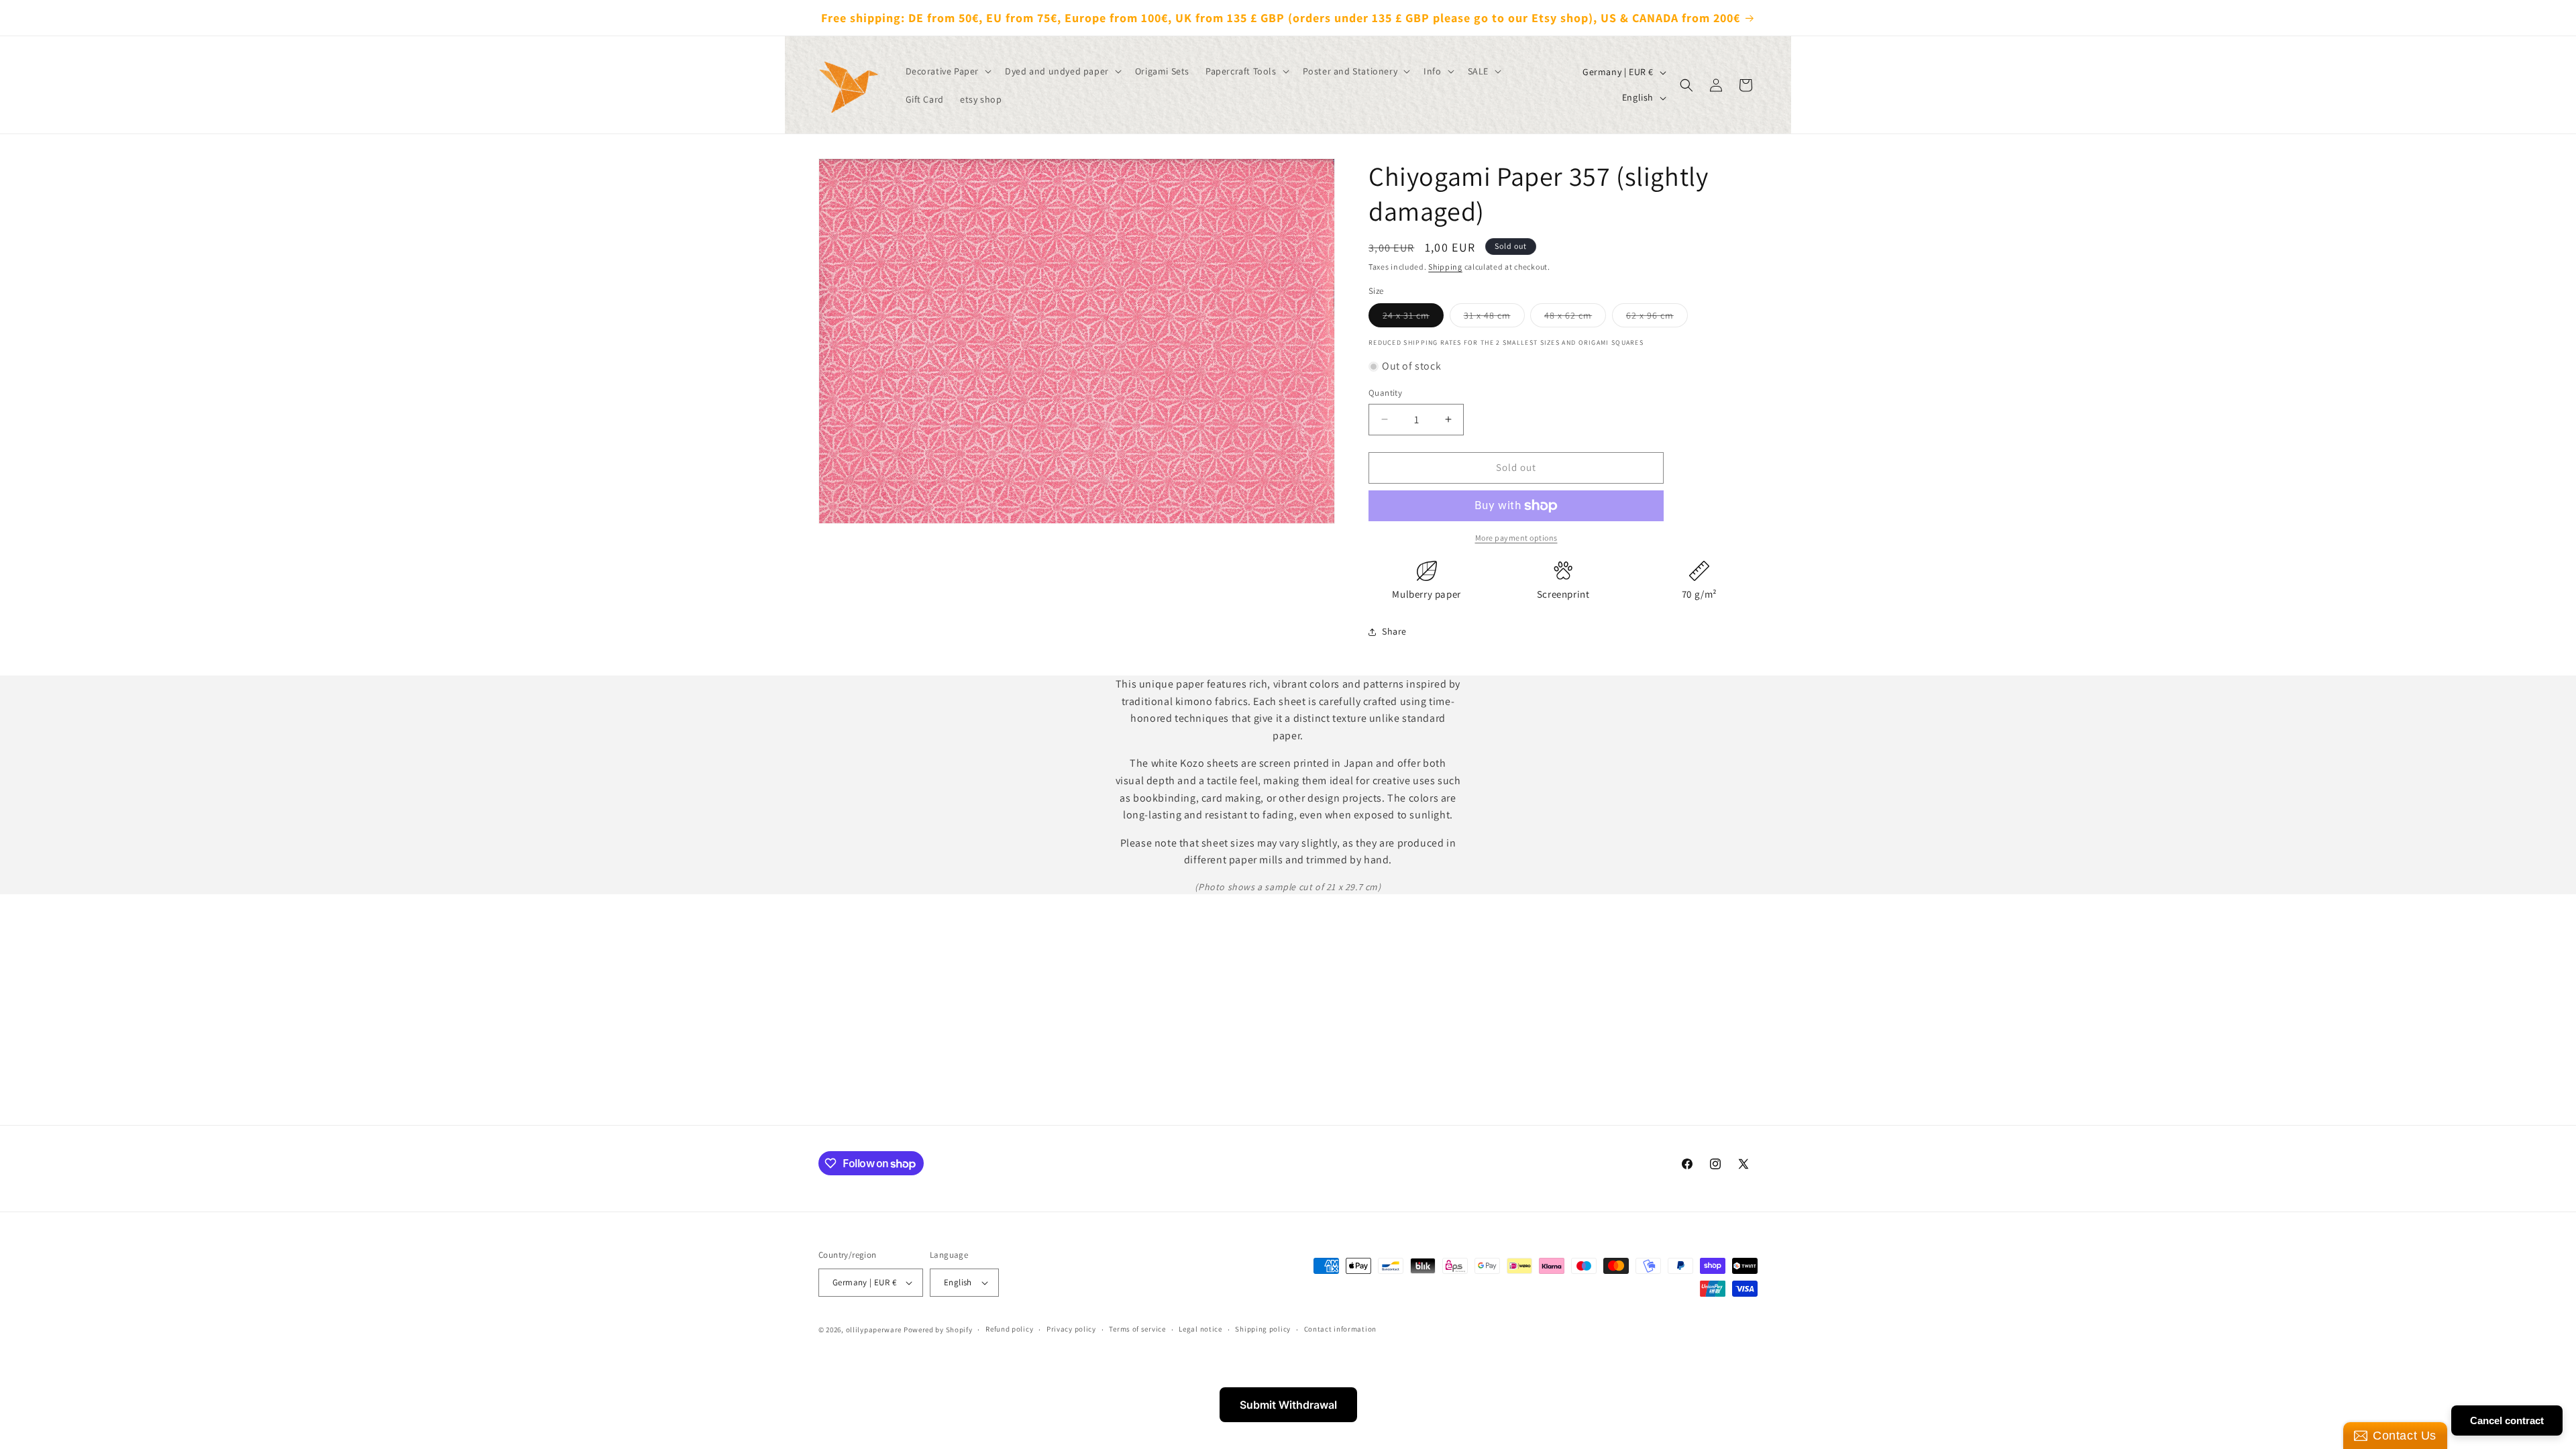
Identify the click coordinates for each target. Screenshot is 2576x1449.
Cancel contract (2507, 1420)
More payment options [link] (1516, 538)
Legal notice (1200, 1329)
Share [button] (1394, 631)
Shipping (1445, 267)
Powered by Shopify (938, 1330)
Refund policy (1009, 1329)
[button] (948, 71)
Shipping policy (1263, 1329)
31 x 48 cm (1494, 318)
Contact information (1340, 1329)
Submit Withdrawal (1288, 1405)
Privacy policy (1071, 1329)
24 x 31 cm (1413, 318)
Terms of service (1137, 1329)
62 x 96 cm (1657, 318)
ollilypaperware (874, 1330)
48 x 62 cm (1575, 318)
